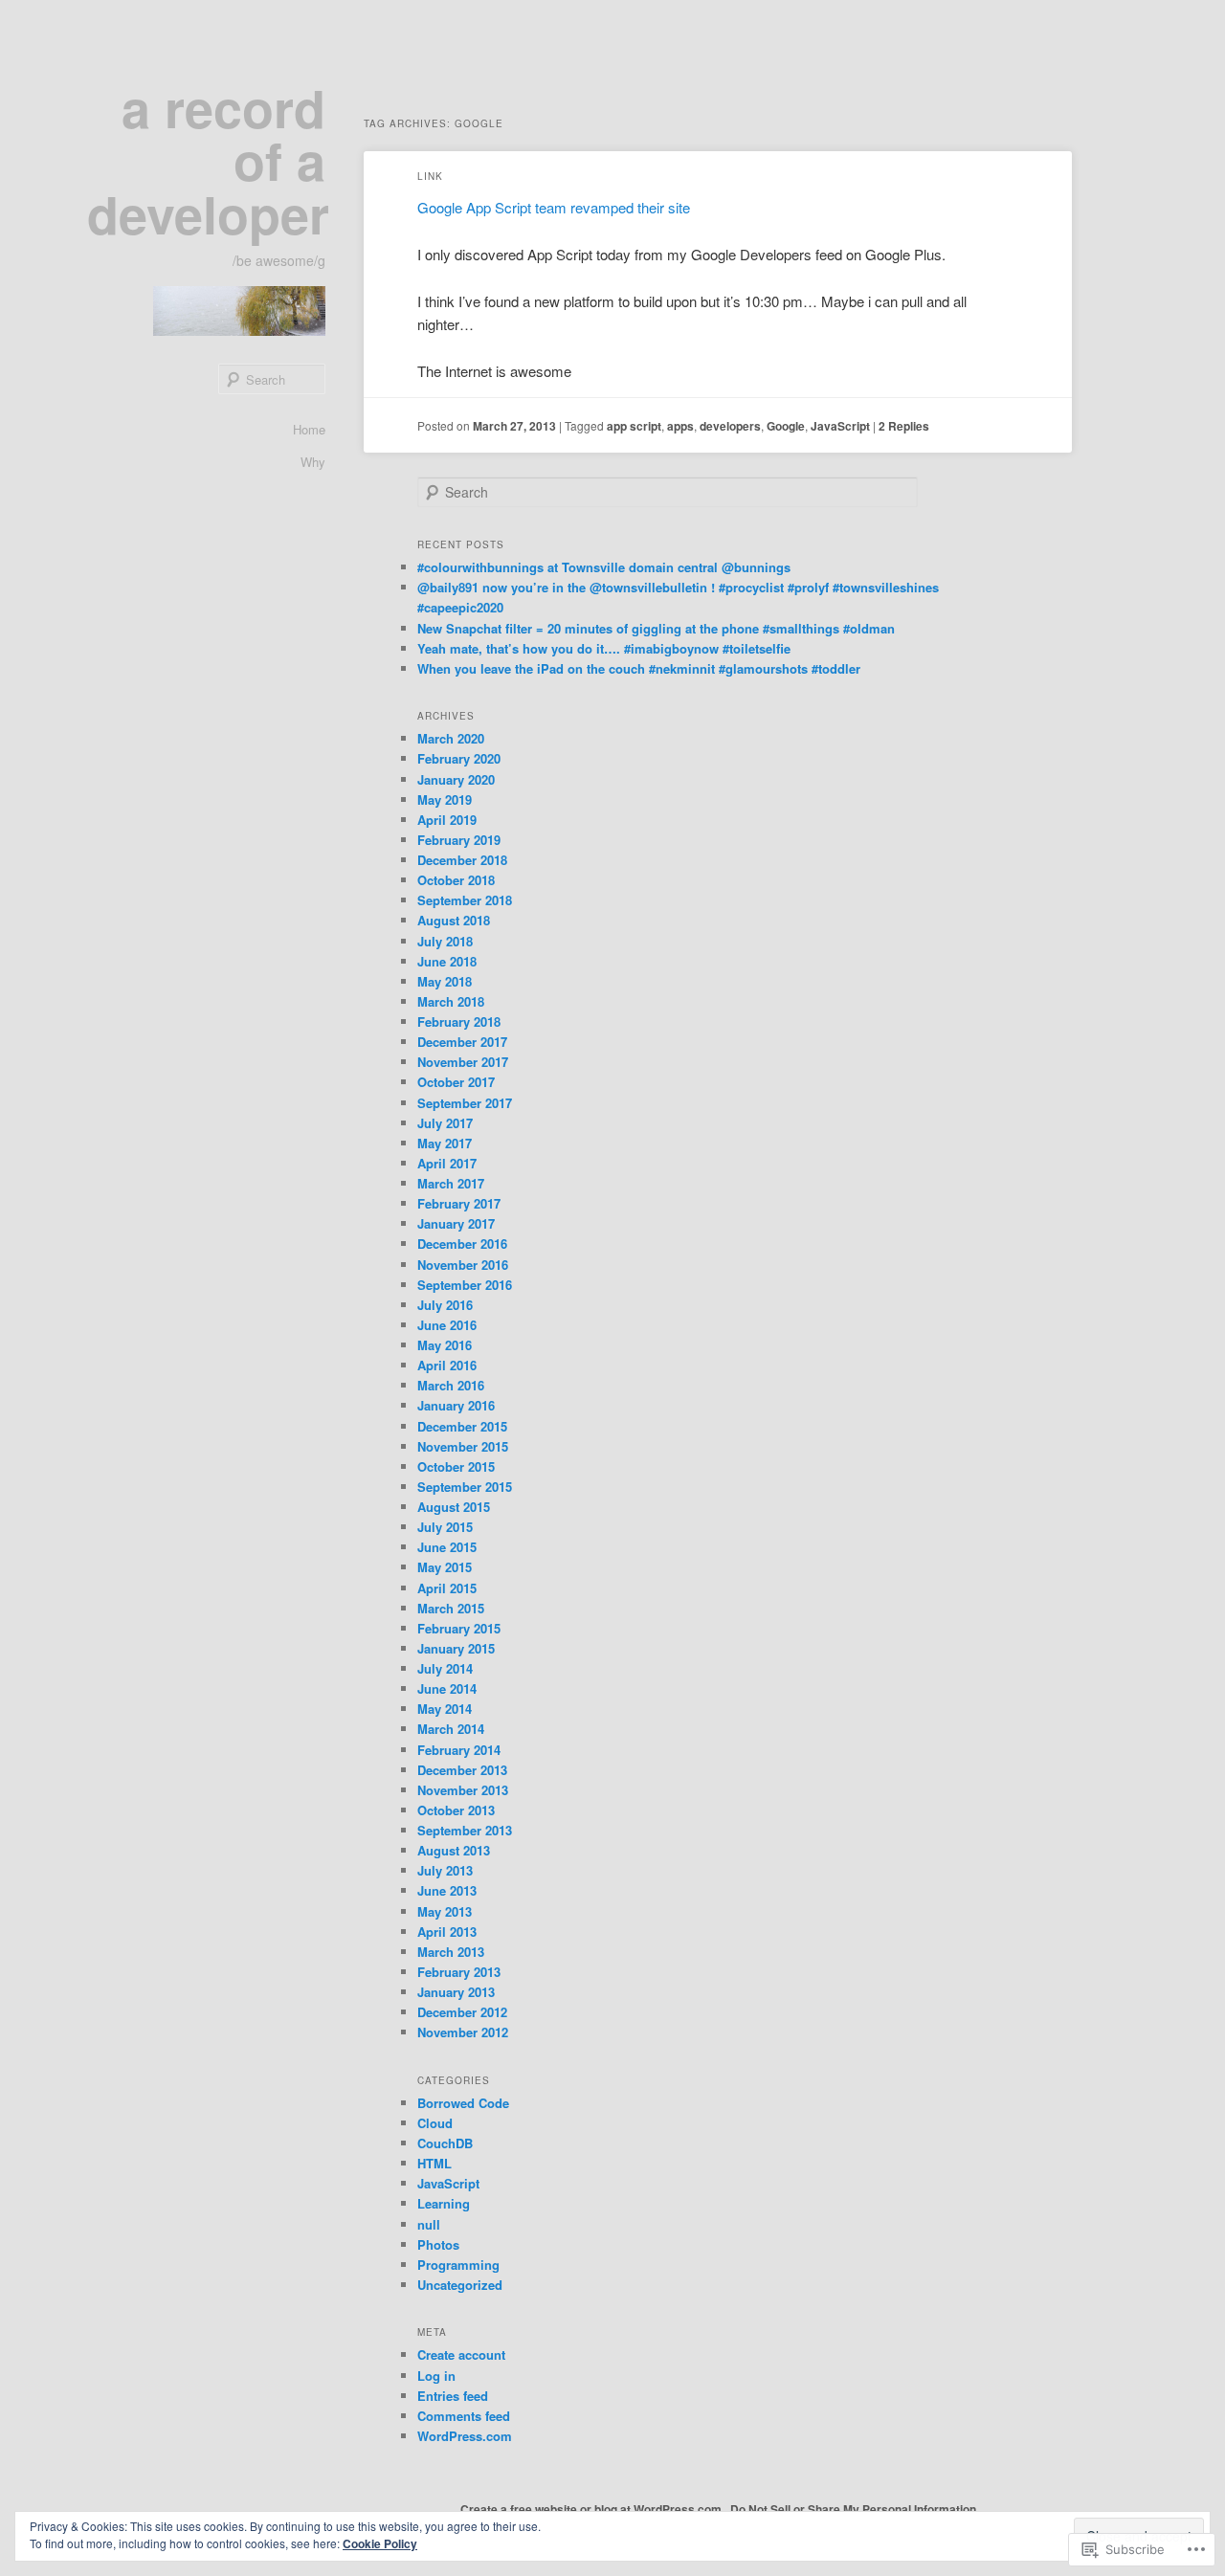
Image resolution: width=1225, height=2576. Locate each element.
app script (634, 426)
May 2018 (445, 981)
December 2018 (462, 860)
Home (309, 429)
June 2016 (447, 1325)
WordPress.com (465, 2436)
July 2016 (445, 1305)
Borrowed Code (463, 2103)
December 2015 (462, 1426)
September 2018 (465, 900)
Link (430, 176)
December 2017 (462, 1042)
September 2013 (465, 1830)
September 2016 (465, 1285)
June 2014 (447, 1688)
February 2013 (459, 1972)
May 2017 (445, 1143)
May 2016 (445, 1345)
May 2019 (445, 799)
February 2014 (459, 1750)
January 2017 (456, 1223)
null (429, 2224)
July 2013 (445, 1870)
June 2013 (447, 1890)
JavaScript (840, 426)
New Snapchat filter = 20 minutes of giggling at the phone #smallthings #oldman (656, 628)
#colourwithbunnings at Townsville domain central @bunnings (604, 567)
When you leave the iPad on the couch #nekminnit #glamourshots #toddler (639, 668)
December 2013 (462, 1770)
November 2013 (463, 1790)
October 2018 (456, 880)
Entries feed (453, 2396)
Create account (461, 2354)
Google (786, 426)
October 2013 (456, 1810)
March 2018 (451, 1001)
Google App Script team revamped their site (554, 207)
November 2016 (463, 1265)
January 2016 (456, 1405)
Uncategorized (460, 2285)
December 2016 (462, 1244)
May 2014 (445, 1709)
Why (313, 462)
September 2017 (465, 1103)
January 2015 (456, 1648)
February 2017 (459, 1203)
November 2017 (463, 1062)
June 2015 (447, 1547)
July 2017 (445, 1123)
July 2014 (445, 1668)
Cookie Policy (380, 2543)
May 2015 (445, 1567)
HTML (434, 2163)
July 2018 (445, 941)
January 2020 (456, 779)
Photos (438, 2244)
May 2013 (445, 1911)
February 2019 (459, 840)
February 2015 (459, 1628)
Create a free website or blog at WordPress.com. (592, 2509)
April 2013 (447, 1932)
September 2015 (465, 1487)
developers (730, 426)
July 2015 (445, 1527)
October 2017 (456, 1082)
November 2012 (463, 2032)
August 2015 (454, 1507)
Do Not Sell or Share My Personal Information (853, 2509)
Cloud (435, 2123)
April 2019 (447, 820)
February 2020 (459, 758)
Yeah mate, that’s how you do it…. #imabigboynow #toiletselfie (604, 648)
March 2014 (451, 1729)
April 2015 (447, 1588)
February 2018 (459, 1022)
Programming (458, 2265)
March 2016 (451, 1385)
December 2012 (462, 2012)
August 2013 (454, 1850)
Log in (436, 2376)
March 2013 (451, 1952)
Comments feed (464, 2416)
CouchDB (445, 2143)
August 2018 (454, 920)
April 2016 (447, 1365)
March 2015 (451, 1608)
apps (680, 426)
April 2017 (447, 1163)
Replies (904, 426)
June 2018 (447, 961)
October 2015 (456, 1466)
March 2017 (451, 1183)
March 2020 (451, 738)
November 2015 (463, 1446)
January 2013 (456, 1992)
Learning (444, 2203)
